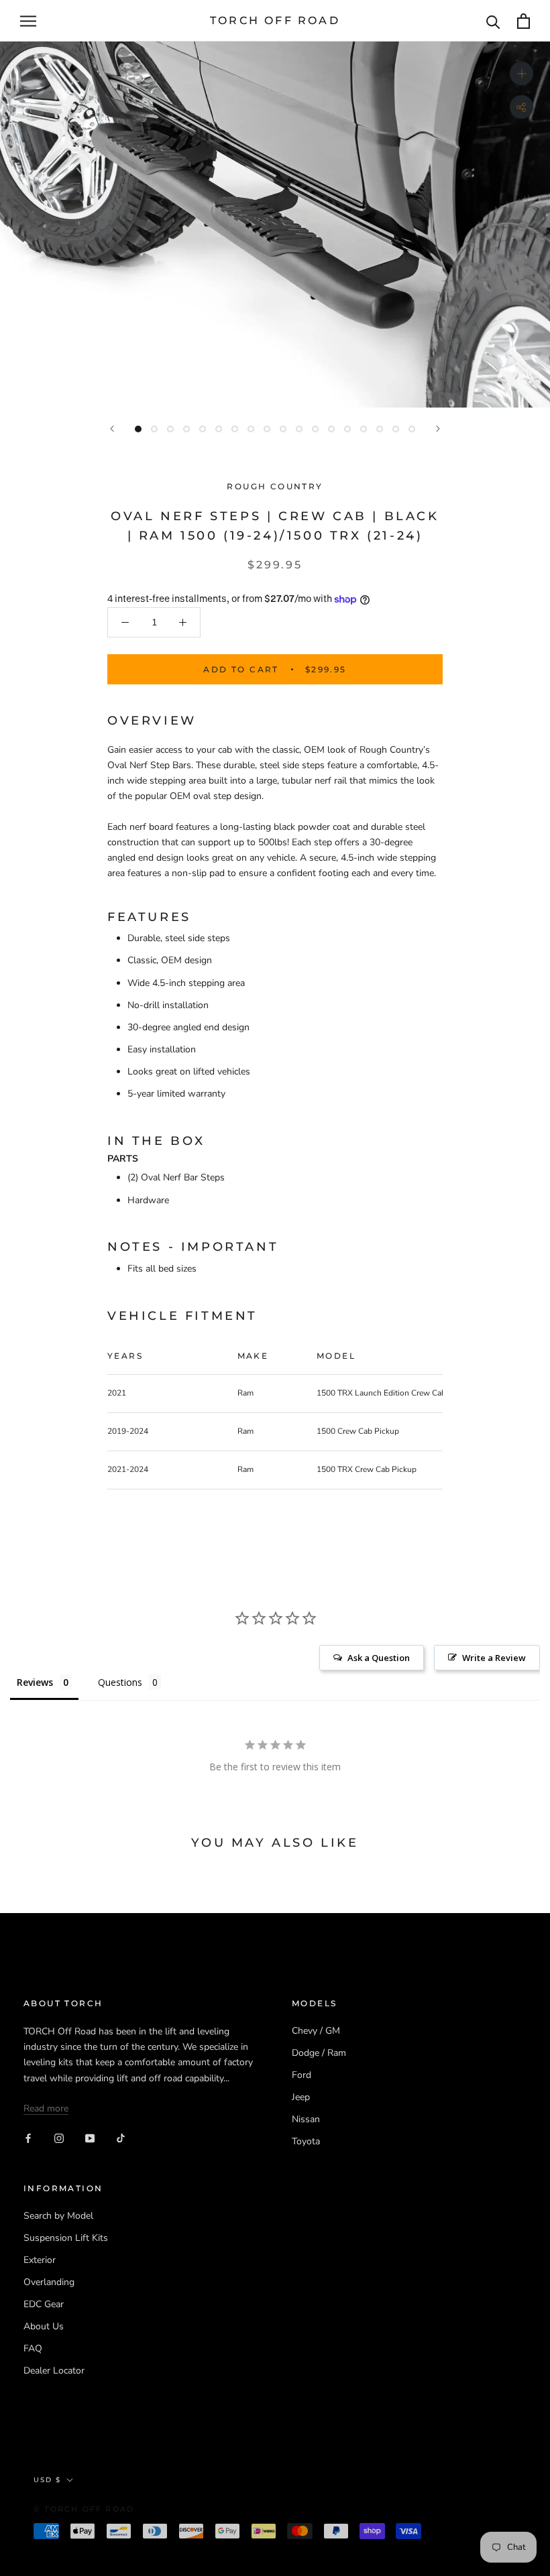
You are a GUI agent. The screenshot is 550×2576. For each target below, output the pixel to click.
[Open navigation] (28, 21)
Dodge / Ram (319, 2053)
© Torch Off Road (84, 2509)
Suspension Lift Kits (66, 2238)
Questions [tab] (120, 1682)
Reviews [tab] (35, 1682)
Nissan (306, 2119)
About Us (44, 2326)
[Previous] (112, 429)
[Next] (438, 429)
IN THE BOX (156, 1141)
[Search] (493, 21)
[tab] (275, 1142)
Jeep (301, 2097)
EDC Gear (44, 2304)
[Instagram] (59, 2137)
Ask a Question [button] (379, 1658)
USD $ (47, 2480)
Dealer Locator (54, 2371)
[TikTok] (121, 2137)
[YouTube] (90, 2137)
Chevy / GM (316, 2031)
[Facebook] (28, 2137)
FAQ (33, 2348)
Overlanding (49, 2282)
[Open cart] (524, 21)
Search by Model (58, 2216)
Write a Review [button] (494, 1658)
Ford (301, 2075)
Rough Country (275, 486)
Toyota (306, 2141)
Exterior (40, 2260)
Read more (46, 2108)
